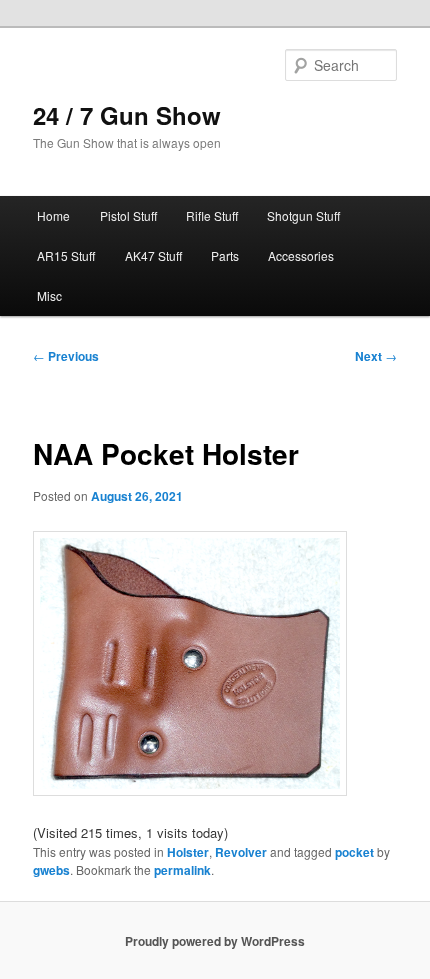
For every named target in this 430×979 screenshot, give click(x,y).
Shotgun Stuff (303, 215)
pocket (354, 852)
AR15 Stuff (66, 255)
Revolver (241, 852)
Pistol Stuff (128, 215)
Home (53, 215)
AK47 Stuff (153, 255)
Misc (49, 295)
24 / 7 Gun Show (127, 115)
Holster (188, 852)
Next (376, 356)
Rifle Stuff (212, 215)
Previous (66, 356)
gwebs (51, 870)
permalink (182, 870)
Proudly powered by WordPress (215, 941)
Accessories (301, 255)
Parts (225, 255)
